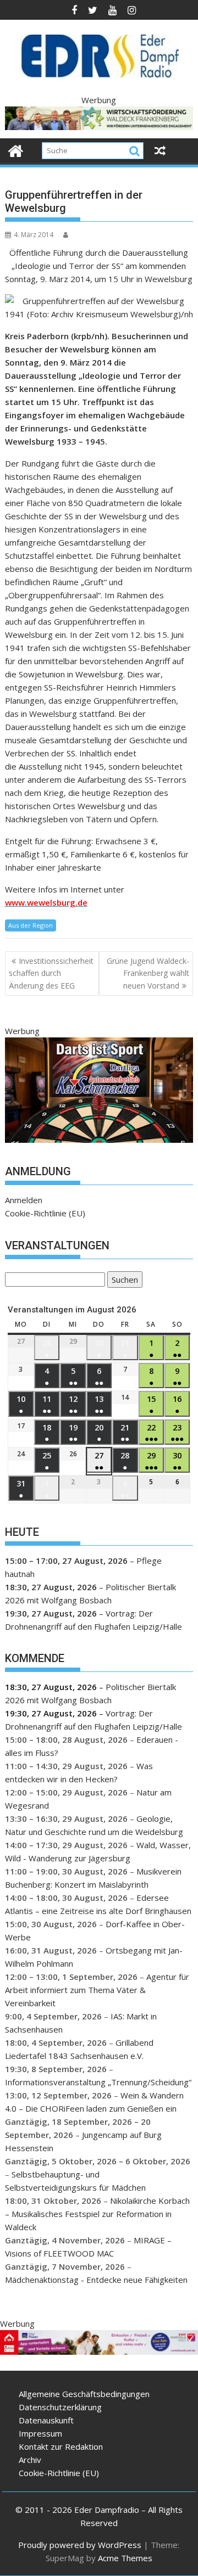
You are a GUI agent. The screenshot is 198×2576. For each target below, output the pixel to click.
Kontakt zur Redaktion (61, 2446)
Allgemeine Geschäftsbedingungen (84, 2394)
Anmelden (24, 1200)
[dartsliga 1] (99, 1140)
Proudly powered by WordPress (80, 2545)
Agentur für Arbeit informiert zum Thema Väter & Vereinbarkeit (97, 1990)
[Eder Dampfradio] (16, 150)
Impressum (40, 2433)
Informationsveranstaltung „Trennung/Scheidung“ (98, 2082)
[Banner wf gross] (99, 127)
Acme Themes (125, 2558)
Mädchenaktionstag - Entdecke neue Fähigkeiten (96, 2280)
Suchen (123, 1281)
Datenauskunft (46, 2420)
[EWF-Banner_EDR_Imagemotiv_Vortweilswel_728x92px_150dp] (99, 2351)
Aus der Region (31, 925)
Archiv (30, 2460)
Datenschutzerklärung (60, 2407)
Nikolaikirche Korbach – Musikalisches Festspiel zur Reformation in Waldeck (97, 2214)
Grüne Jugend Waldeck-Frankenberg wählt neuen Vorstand (148, 973)
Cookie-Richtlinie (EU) (45, 1213)
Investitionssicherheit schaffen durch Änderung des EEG (51, 973)
